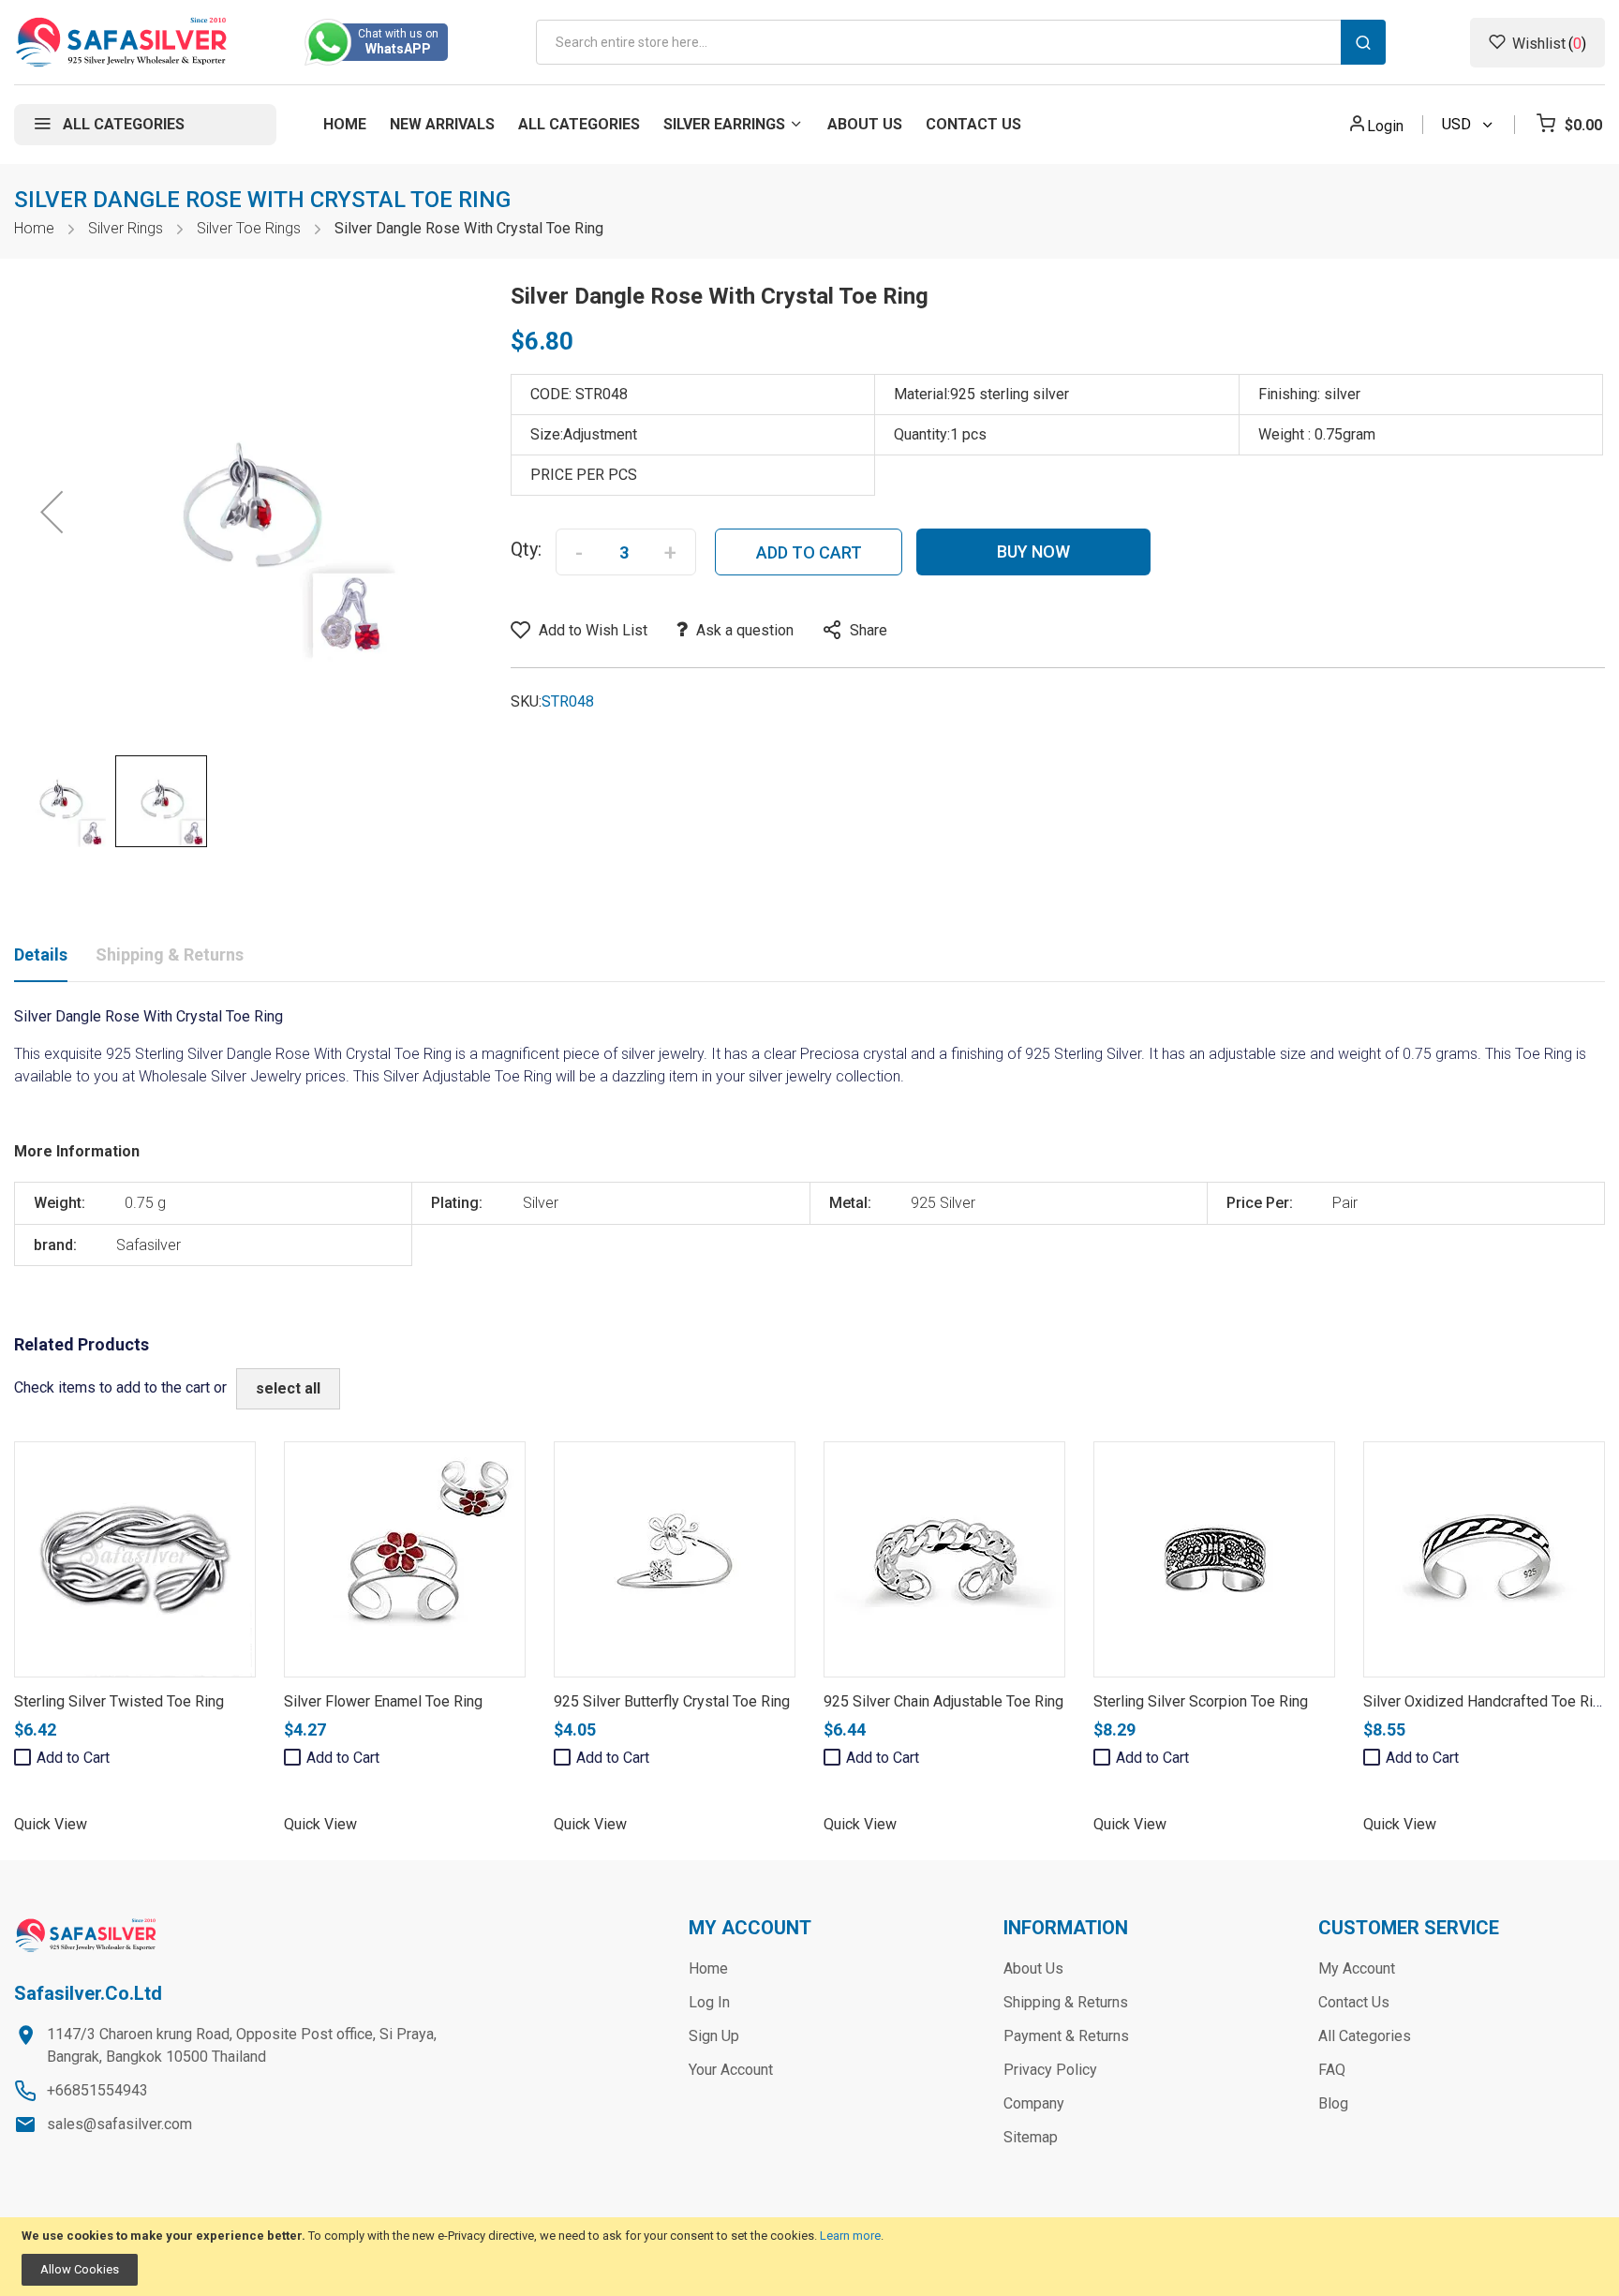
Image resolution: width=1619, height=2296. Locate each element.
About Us (1033, 1968)
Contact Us (1354, 2002)
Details (41, 954)
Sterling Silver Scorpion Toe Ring (1201, 1701)
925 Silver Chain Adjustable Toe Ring (943, 1701)
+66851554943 (97, 2090)
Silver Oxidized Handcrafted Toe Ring (1486, 1701)
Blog (1333, 2103)
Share (869, 630)
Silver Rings (126, 228)
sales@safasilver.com (119, 2124)
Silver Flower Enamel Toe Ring (383, 1701)
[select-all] (288, 1389)
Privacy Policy (1050, 2070)
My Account (1357, 1968)
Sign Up (714, 2036)
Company (1034, 2103)
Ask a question (745, 630)
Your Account (731, 2070)
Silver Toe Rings (249, 228)
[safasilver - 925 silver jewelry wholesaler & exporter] (122, 42)
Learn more (850, 2236)
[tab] (41, 959)
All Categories (1365, 2036)
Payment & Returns (1066, 2036)
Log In (709, 2002)
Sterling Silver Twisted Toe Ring (119, 1701)
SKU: (526, 701)
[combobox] (961, 42)
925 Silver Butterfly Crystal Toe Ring (672, 1701)
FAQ (1332, 2070)
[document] (809, 2257)
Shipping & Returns (170, 954)
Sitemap (1031, 2137)
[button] (52, 512)
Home (34, 228)
